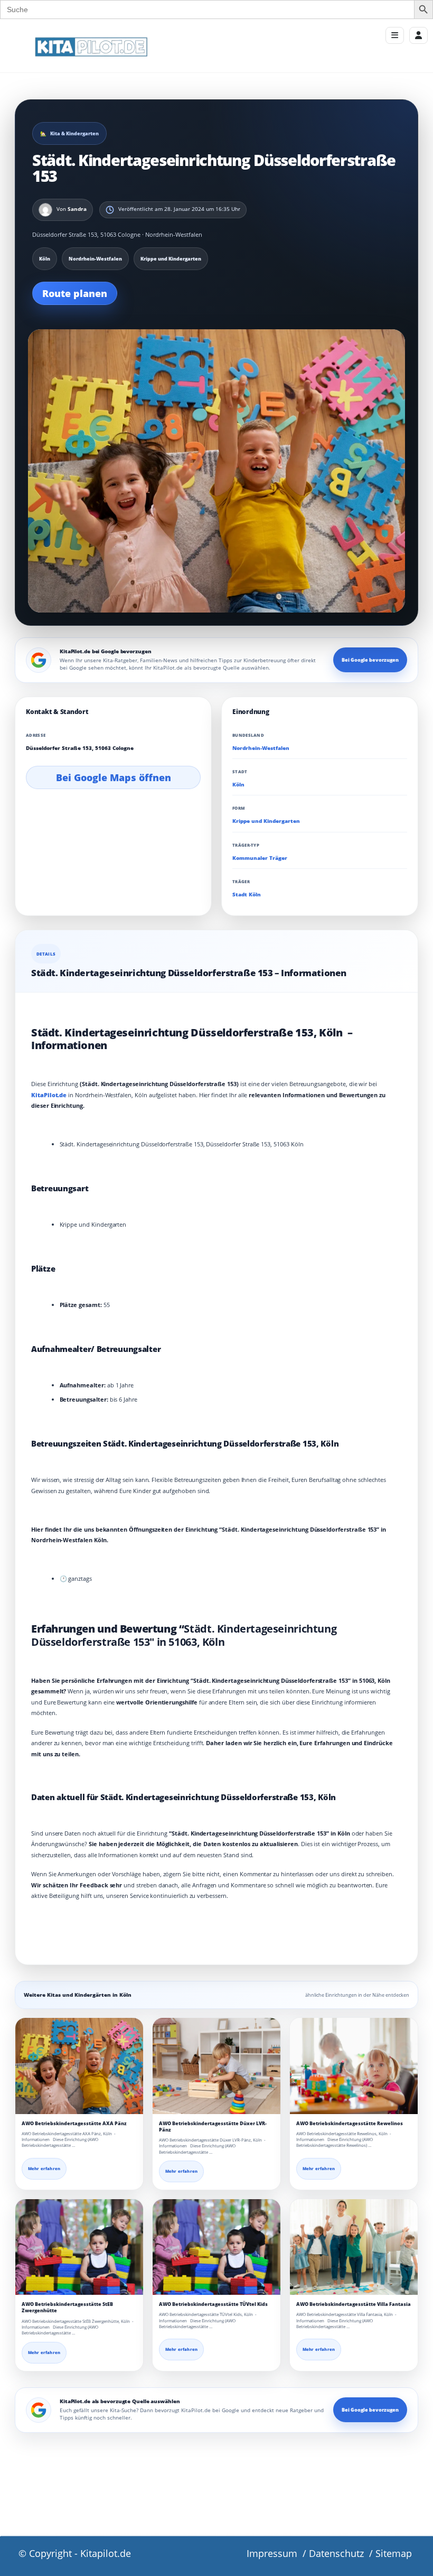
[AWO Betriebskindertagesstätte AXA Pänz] (79, 2066)
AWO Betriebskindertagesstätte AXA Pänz (74, 2123)
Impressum (272, 2553)
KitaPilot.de (49, 1095)
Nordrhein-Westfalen (261, 748)
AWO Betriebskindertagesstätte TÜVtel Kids (213, 2304)
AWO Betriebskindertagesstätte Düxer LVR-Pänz (213, 2126)
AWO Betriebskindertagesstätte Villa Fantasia (354, 2304)
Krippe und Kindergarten (266, 821)
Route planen (75, 293)
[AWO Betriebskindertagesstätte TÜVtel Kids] (216, 2247)
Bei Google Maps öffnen (114, 777)
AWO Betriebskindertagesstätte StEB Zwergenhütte (67, 2307)
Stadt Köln (247, 895)
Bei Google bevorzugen (370, 660)
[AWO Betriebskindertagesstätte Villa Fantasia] (354, 2247)
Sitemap (394, 2553)
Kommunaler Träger (260, 858)
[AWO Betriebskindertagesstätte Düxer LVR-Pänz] (216, 2066)
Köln (238, 785)
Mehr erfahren (44, 2169)
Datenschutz (336, 2553)
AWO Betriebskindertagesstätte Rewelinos (350, 2123)
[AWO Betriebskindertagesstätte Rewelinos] (354, 2066)
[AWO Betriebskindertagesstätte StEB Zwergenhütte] (79, 2247)
